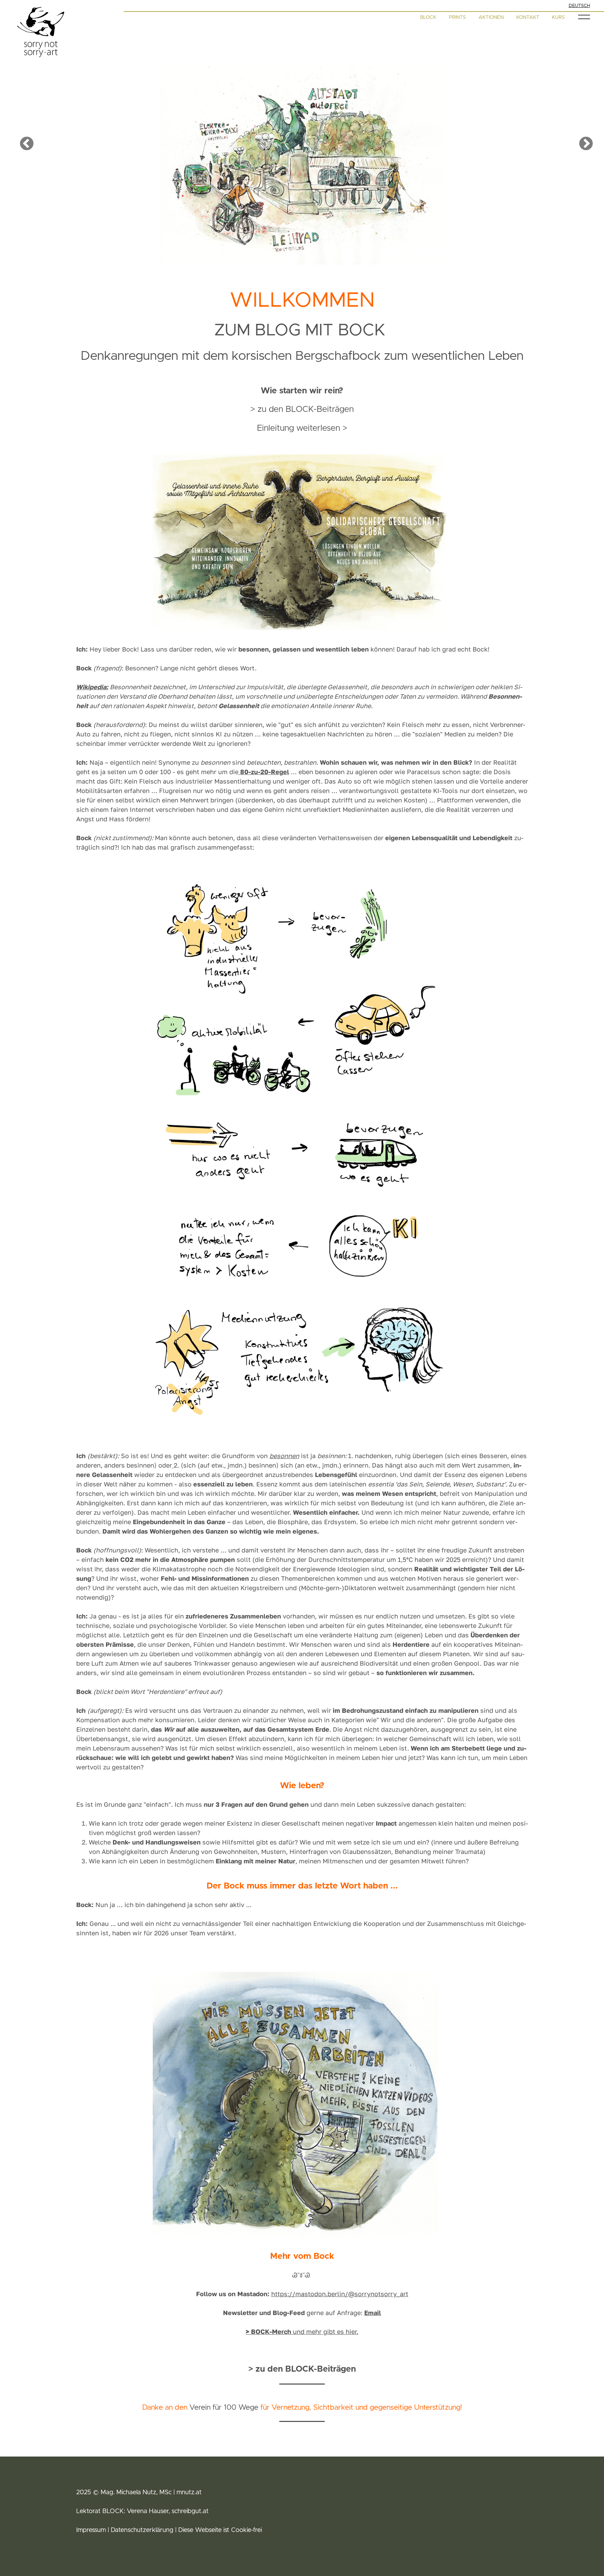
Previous (22, 140)
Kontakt (528, 17)
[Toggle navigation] (584, 17)
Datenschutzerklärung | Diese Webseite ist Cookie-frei (186, 2530)
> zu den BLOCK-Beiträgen (302, 409)
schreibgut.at (189, 2511)
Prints (457, 17)
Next (582, 140)
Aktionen (491, 17)
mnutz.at (189, 2493)
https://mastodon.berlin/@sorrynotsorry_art (340, 2294)
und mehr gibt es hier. (302, 2331)
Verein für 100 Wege (224, 2407)
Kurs (558, 17)
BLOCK (428, 17)
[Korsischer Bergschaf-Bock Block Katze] (302, 2096)
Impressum (91, 2530)
